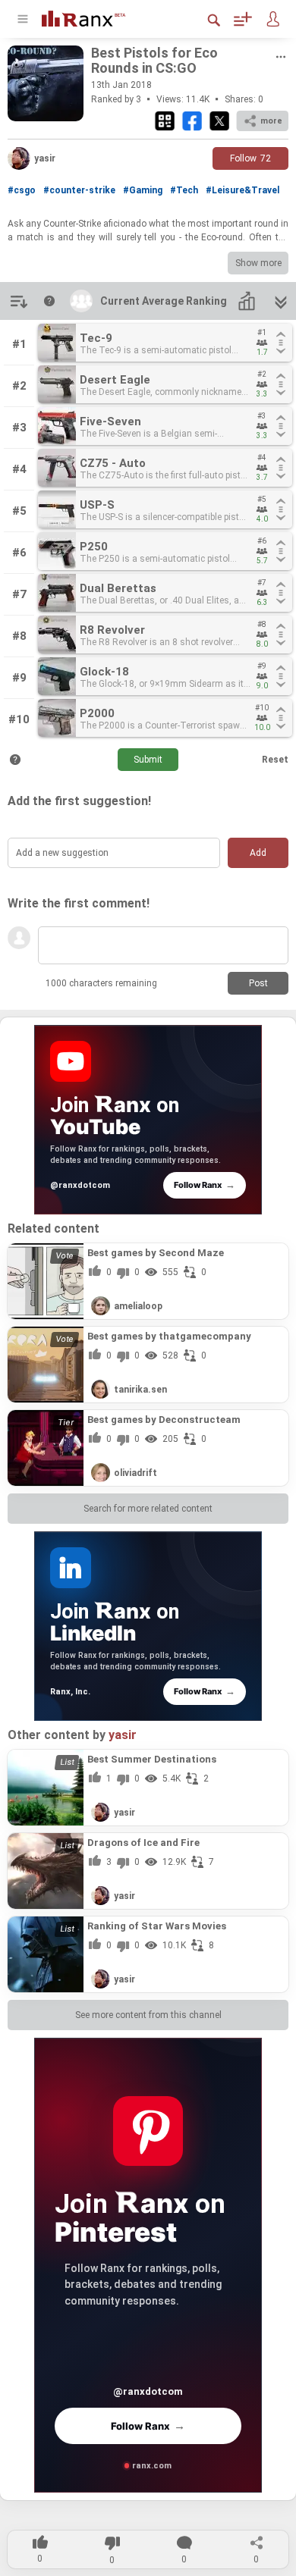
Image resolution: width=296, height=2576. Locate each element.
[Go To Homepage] (95, 17)
